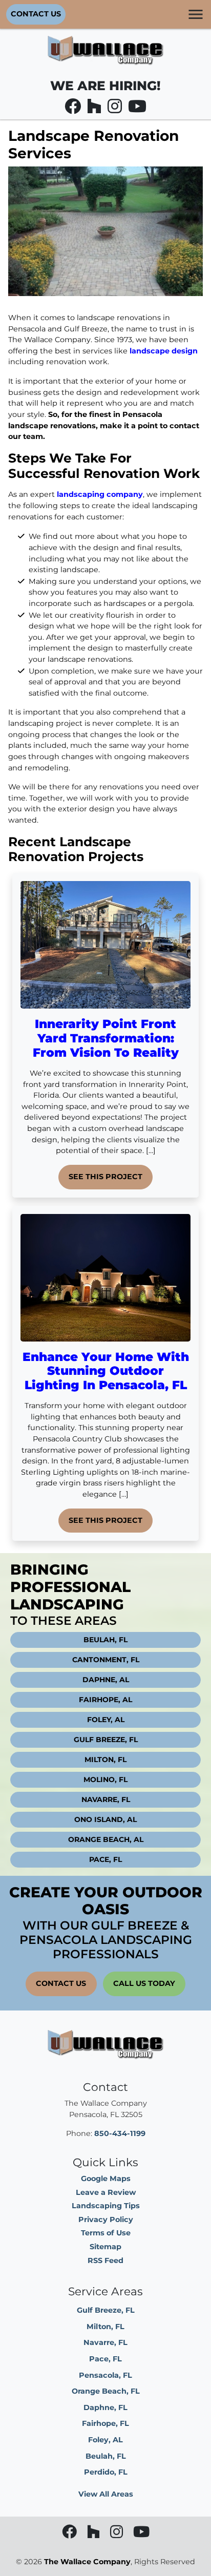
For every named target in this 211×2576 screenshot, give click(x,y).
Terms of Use (106, 2233)
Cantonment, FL (106, 1660)
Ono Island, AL (105, 1819)
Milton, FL (105, 1760)
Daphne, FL (105, 2407)
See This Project (105, 1177)
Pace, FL (105, 1859)
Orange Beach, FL (106, 2391)
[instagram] (116, 109)
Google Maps (106, 2179)
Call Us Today (144, 1983)
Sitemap (105, 2247)
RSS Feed (105, 2260)
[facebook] (74, 109)
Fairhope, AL (105, 1700)
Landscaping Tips (106, 2206)
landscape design (164, 351)
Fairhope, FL (105, 2423)
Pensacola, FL (105, 2375)
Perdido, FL (106, 2472)
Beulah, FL (105, 1640)
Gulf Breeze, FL (106, 1740)
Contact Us (36, 14)
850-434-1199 (120, 2133)
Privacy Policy (106, 2219)
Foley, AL (106, 1720)
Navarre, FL (106, 1799)
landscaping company (100, 494)
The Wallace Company (87, 2562)
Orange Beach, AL (106, 1839)
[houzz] (95, 109)
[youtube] (137, 109)
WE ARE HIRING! (105, 86)
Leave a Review (106, 2192)
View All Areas (106, 2494)
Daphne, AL (106, 1680)
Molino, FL (105, 1779)
